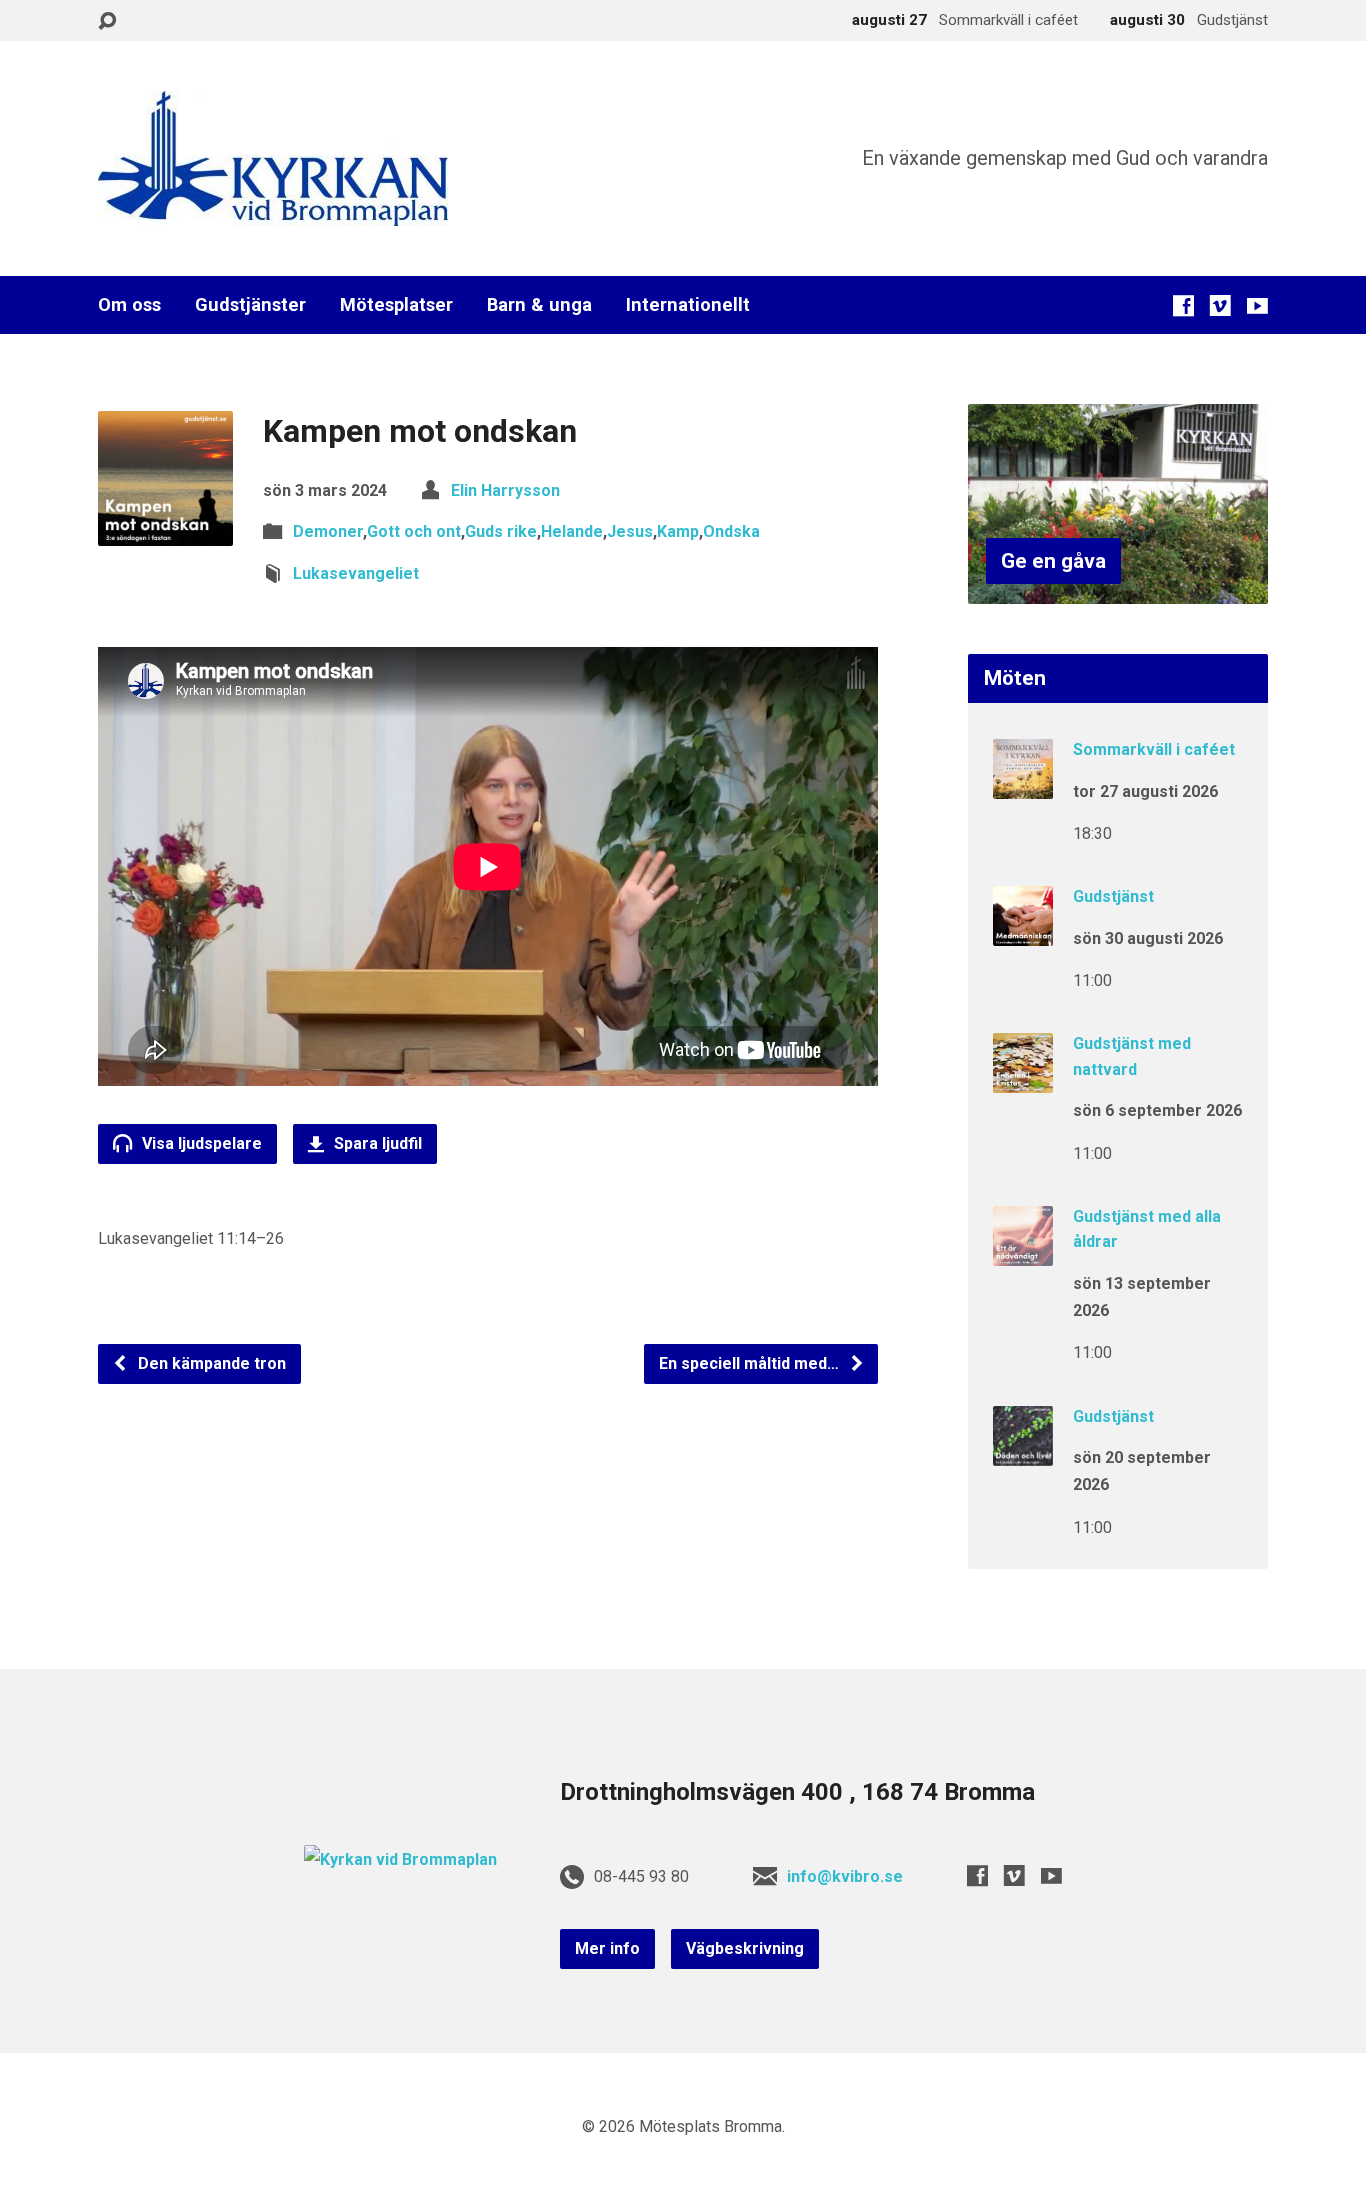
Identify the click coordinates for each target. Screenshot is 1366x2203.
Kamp (678, 531)
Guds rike (501, 531)
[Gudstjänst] (1023, 932)
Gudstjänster (250, 305)
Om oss (129, 305)
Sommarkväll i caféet (1154, 749)
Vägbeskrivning (745, 1948)
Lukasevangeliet (356, 573)
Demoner (328, 531)
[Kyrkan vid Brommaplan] (400, 1859)
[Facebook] (1183, 305)
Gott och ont (414, 531)
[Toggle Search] (107, 21)
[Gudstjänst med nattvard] (1023, 1079)
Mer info (607, 1948)
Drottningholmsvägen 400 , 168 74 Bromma (797, 1792)
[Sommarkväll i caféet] (1023, 785)
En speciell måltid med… (751, 1363)
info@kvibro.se (845, 1876)
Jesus (630, 531)
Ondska (731, 531)
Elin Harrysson (505, 490)
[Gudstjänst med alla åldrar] (1023, 1252)
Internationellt (688, 305)
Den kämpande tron (210, 1363)
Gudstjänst (1113, 896)
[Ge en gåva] (1118, 588)
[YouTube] (1257, 305)
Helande (572, 531)
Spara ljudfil (376, 1143)
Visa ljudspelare (200, 1143)
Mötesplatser (396, 305)
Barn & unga (539, 305)
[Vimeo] (1220, 305)
